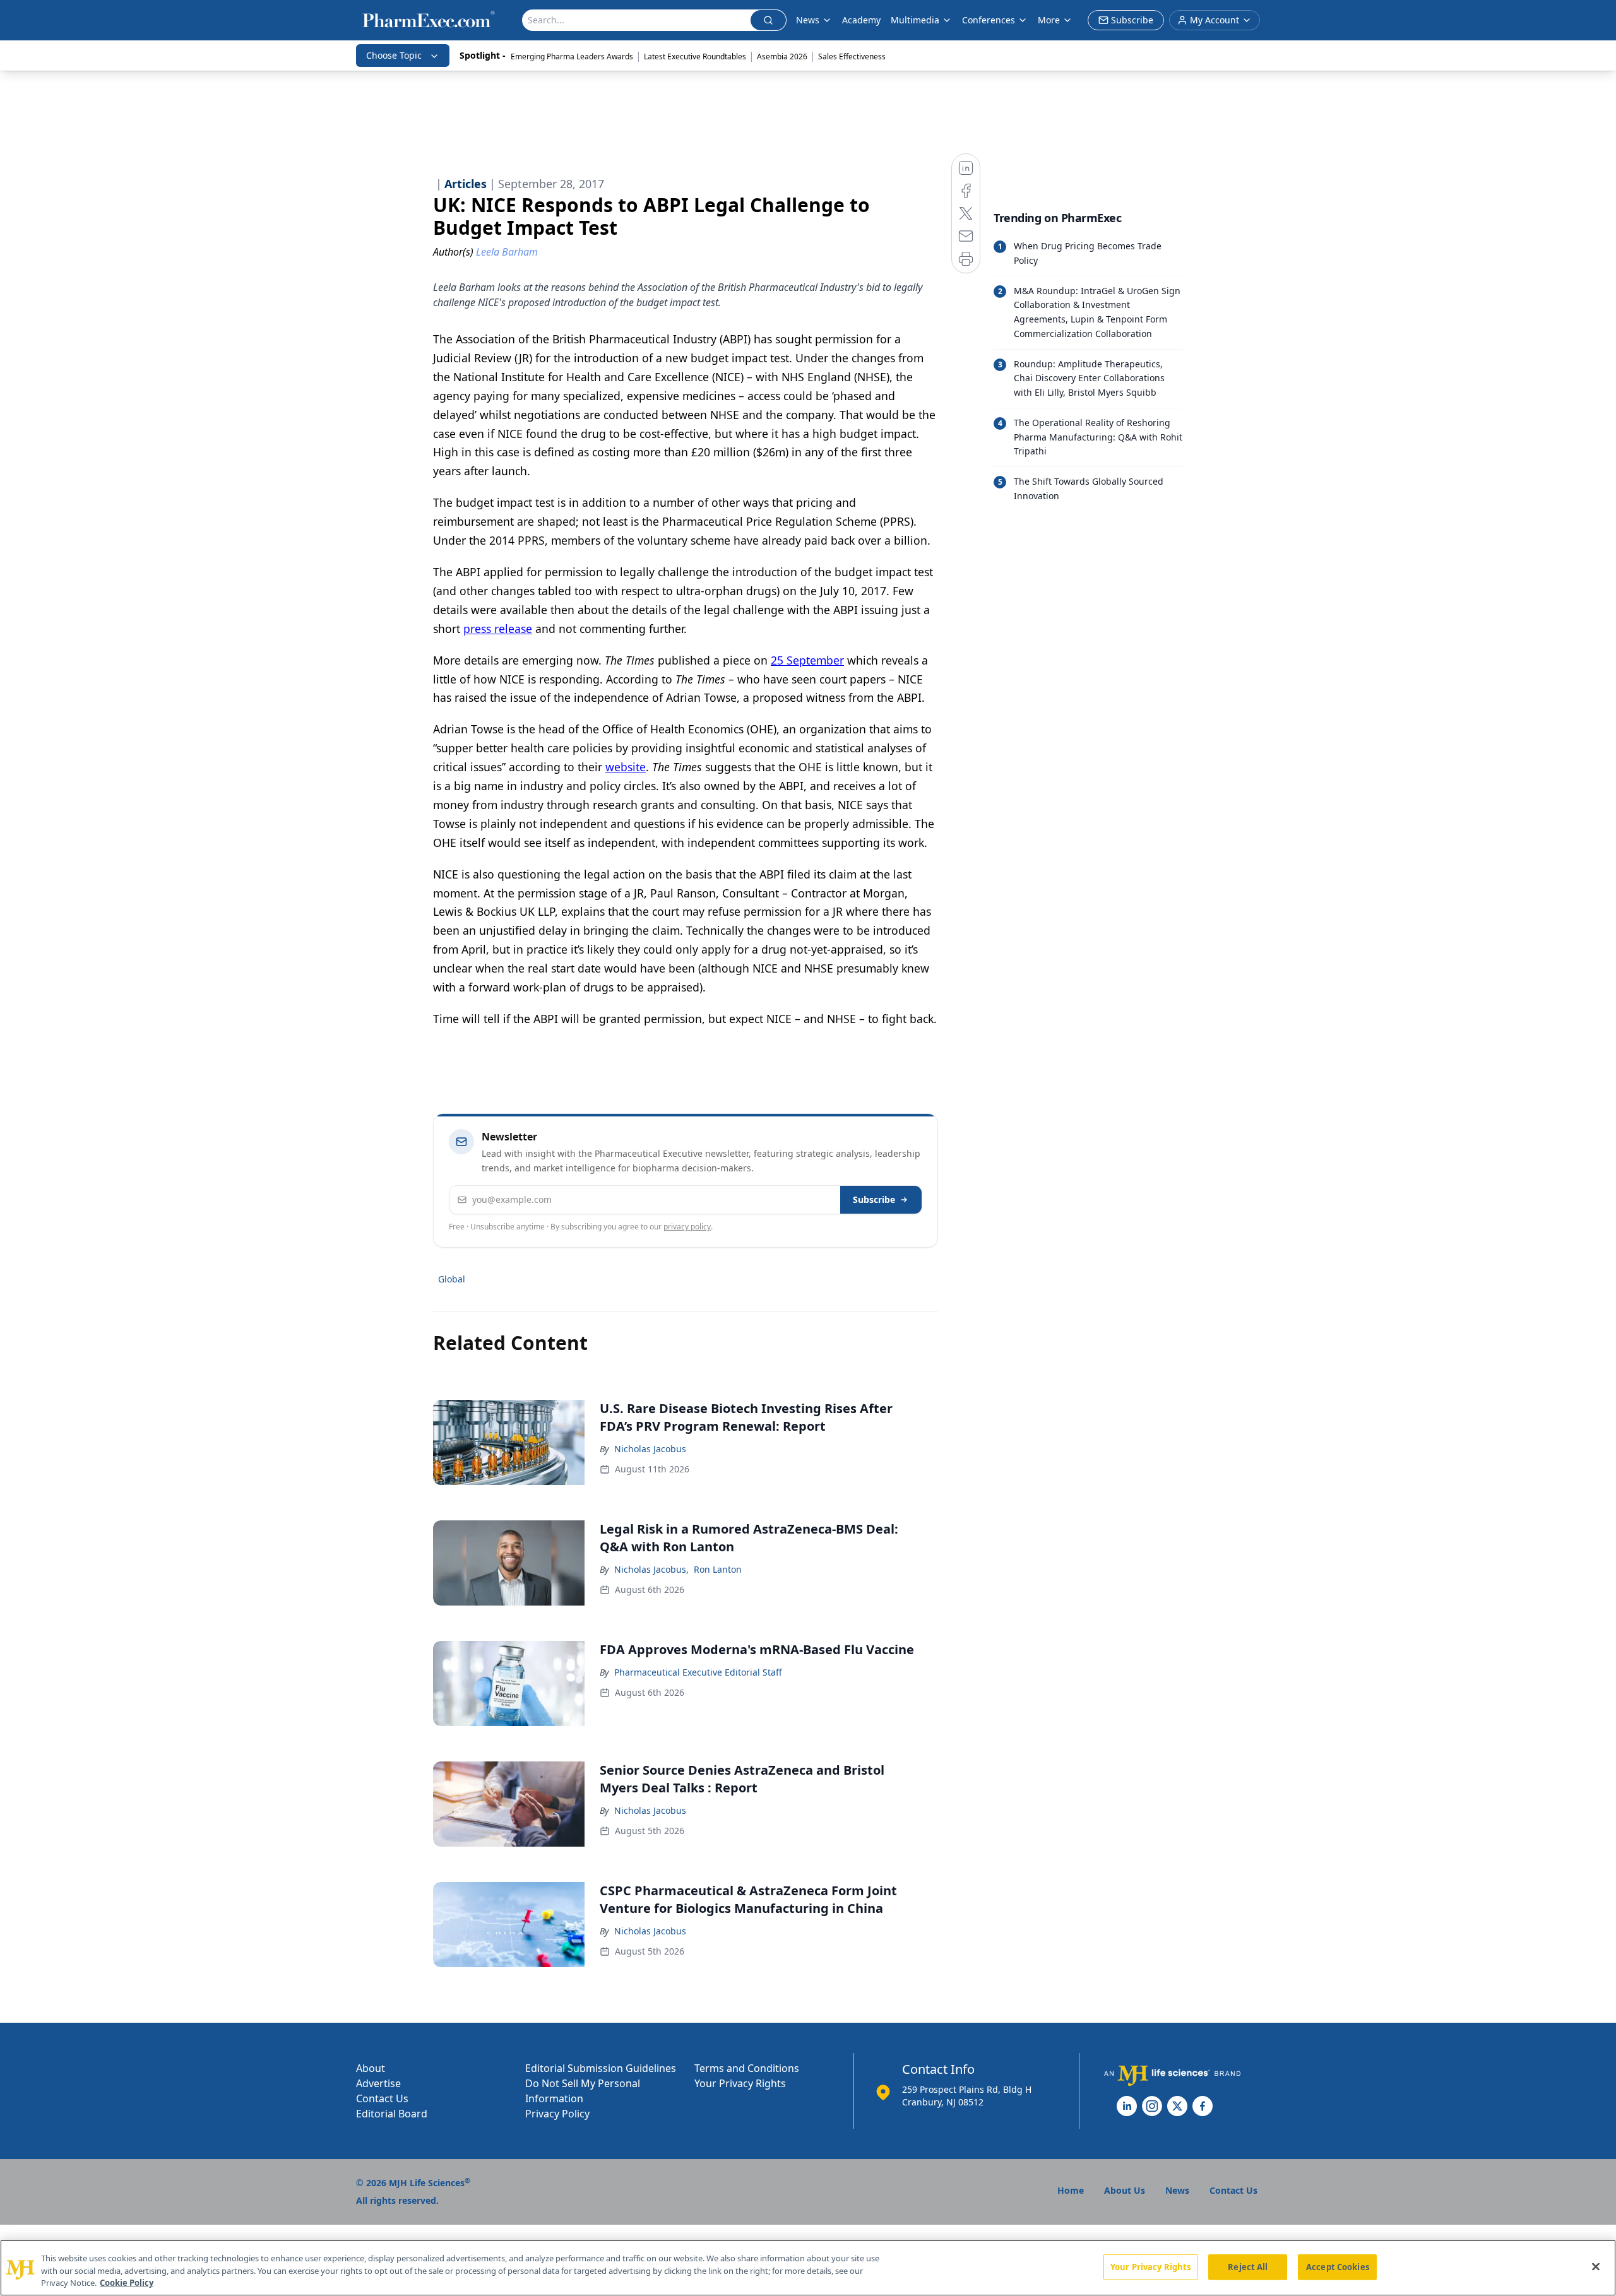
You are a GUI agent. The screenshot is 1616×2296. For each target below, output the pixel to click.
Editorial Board (392, 2114)
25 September (807, 660)
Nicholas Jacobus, (651, 1569)
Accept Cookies (1338, 2266)
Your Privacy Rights (740, 2083)
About (371, 2068)
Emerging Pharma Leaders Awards (572, 56)
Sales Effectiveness (852, 56)
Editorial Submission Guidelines (601, 2068)
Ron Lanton (718, 1569)
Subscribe (874, 1199)
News (808, 20)
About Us (1125, 2190)
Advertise (378, 2083)
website (626, 767)
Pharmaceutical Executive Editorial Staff (698, 1672)
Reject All (1248, 2266)
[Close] (1596, 2266)
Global (452, 1279)
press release (498, 629)
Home (1071, 2190)
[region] (808, 2268)
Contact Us (382, 2098)
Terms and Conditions (747, 2068)
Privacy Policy (557, 2114)
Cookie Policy (127, 2283)
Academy (861, 20)
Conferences (989, 20)
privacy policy (687, 1227)
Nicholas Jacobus (650, 1449)
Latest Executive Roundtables (695, 56)
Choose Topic (394, 55)
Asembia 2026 (782, 56)
